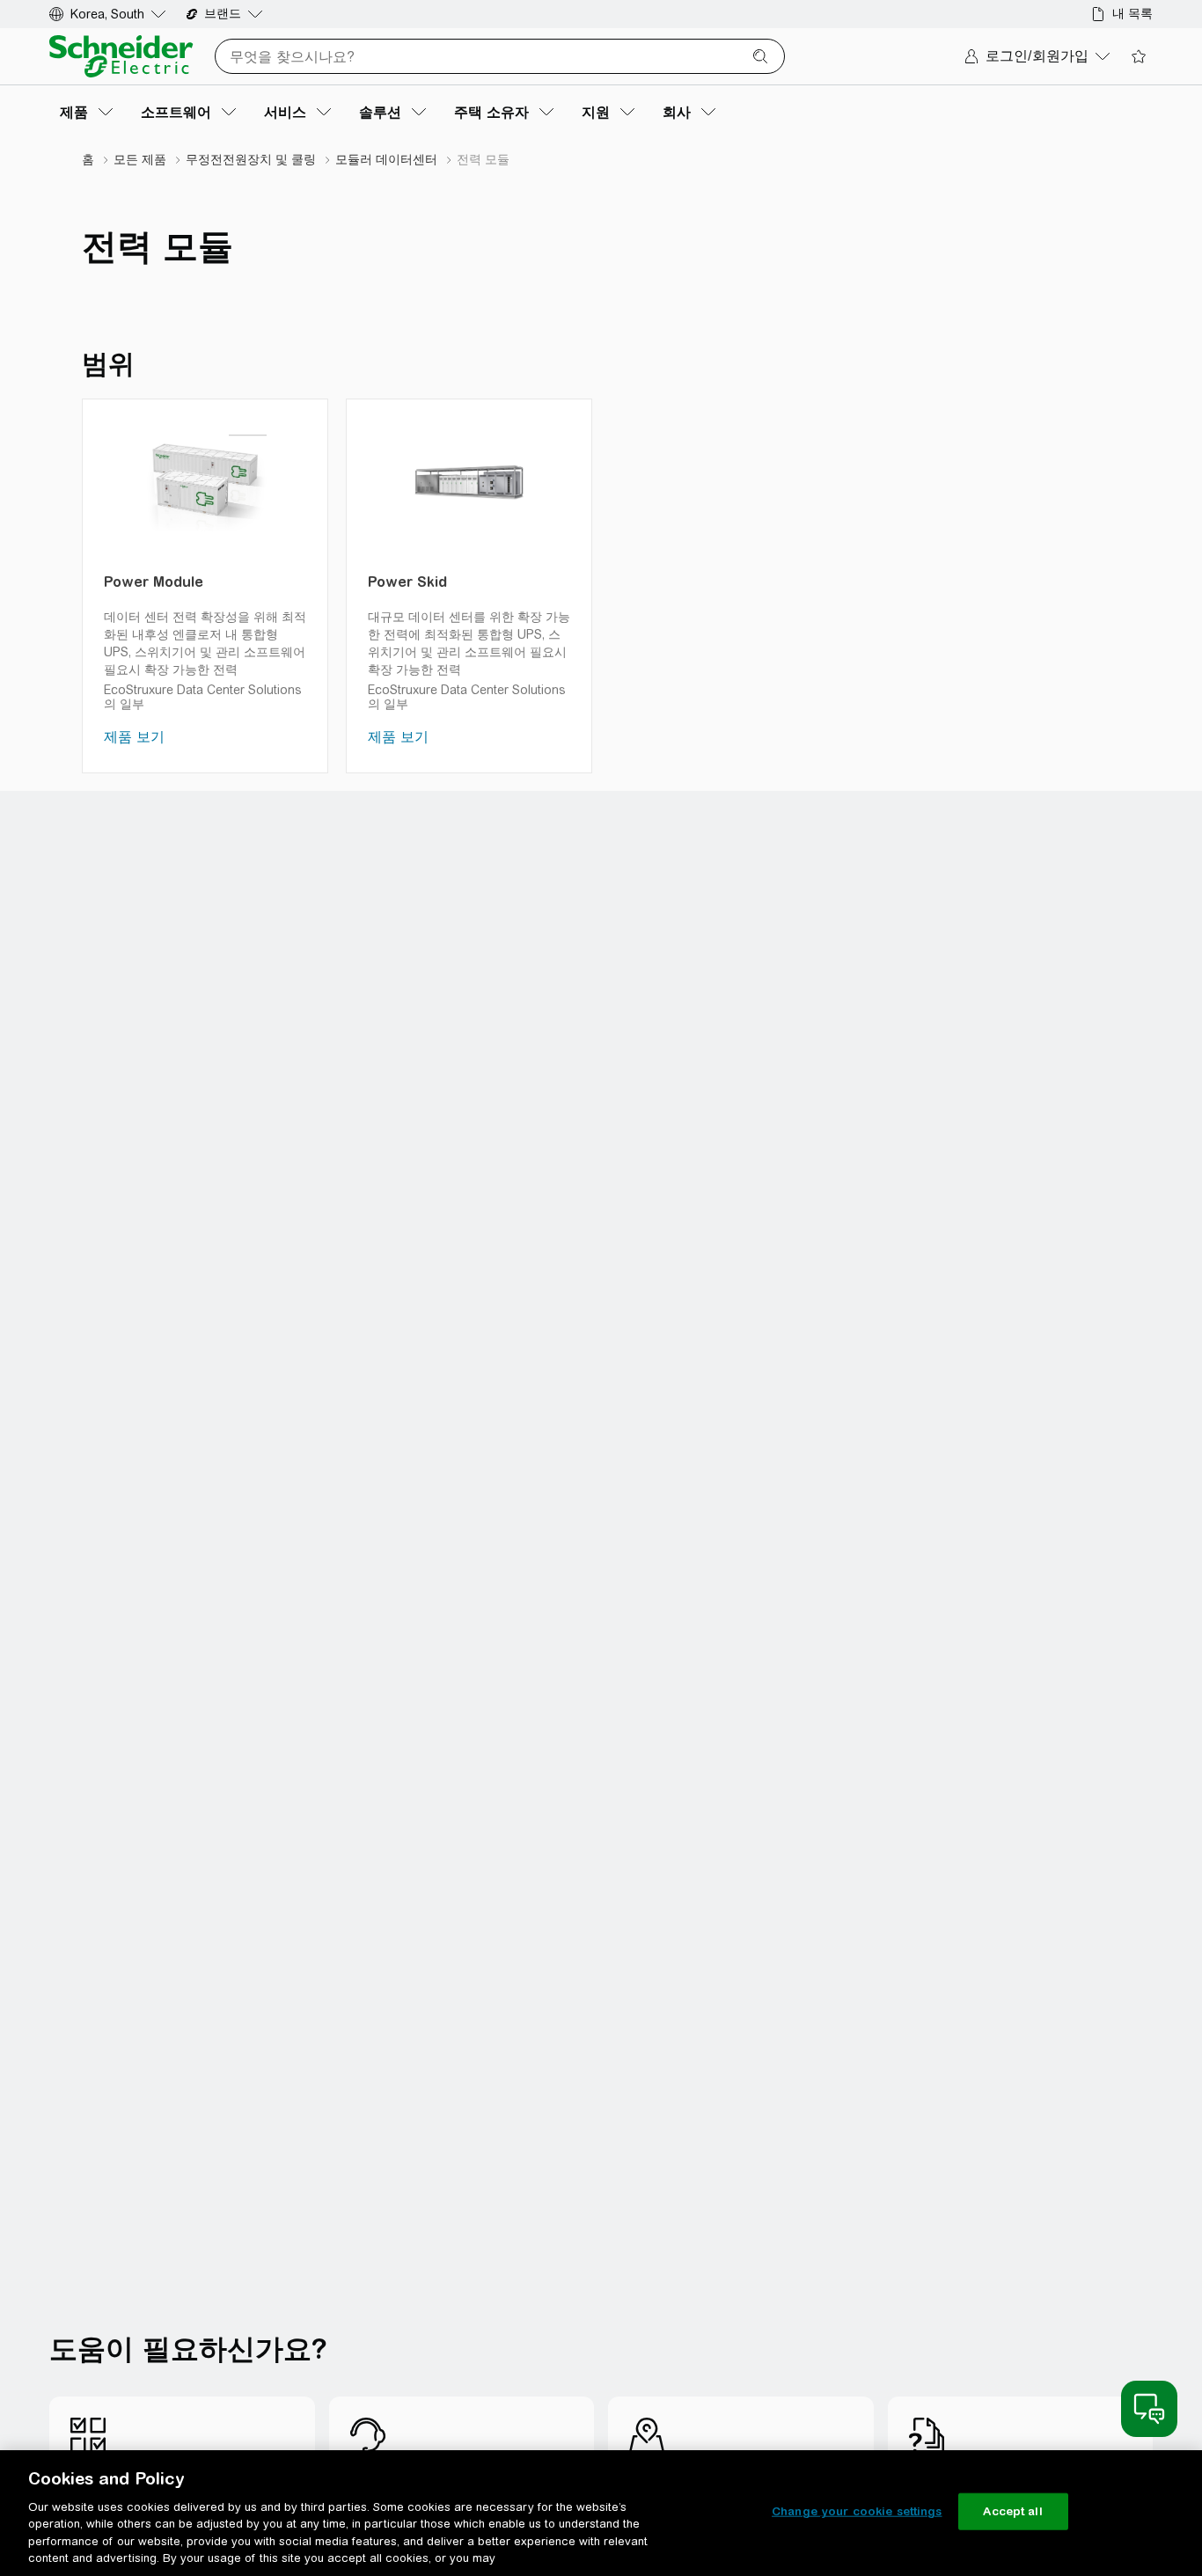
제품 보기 (134, 737)
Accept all (1012, 2511)
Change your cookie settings (857, 2511)
